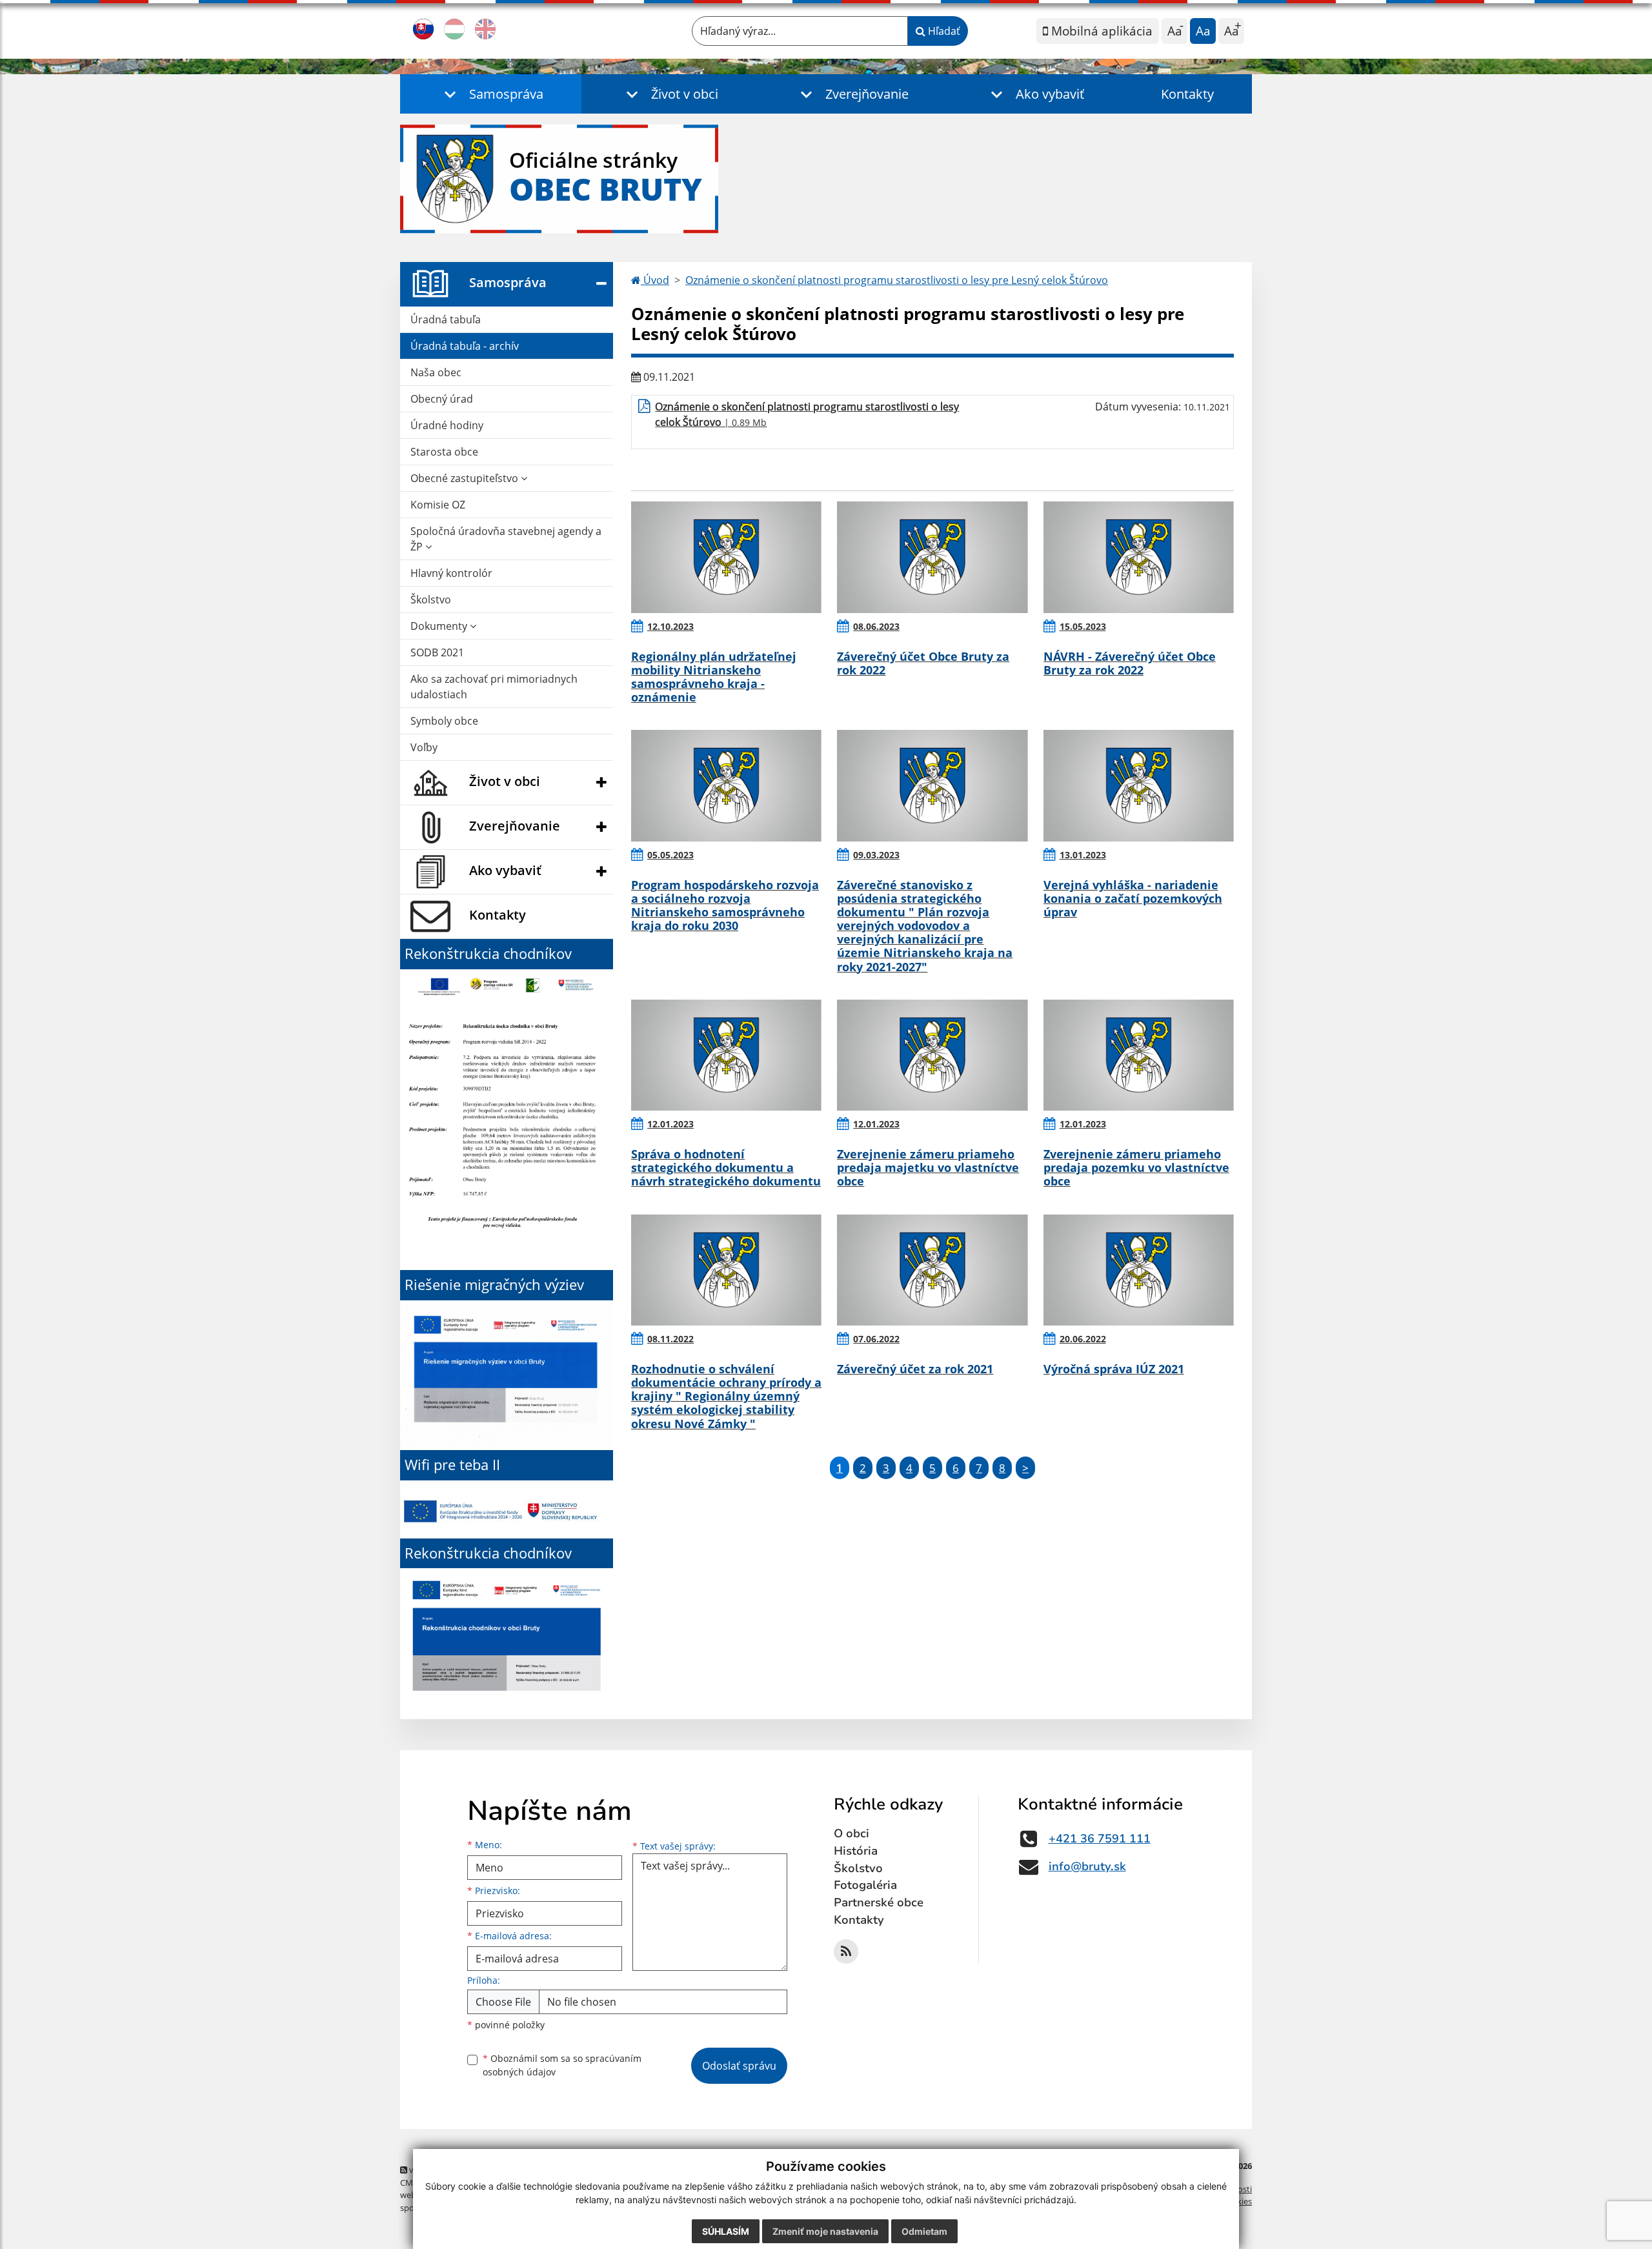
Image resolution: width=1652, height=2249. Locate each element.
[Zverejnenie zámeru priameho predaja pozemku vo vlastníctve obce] (1139, 1055)
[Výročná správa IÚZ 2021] (1139, 1270)
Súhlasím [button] (726, 2231)
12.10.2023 (670, 626)
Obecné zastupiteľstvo (466, 478)
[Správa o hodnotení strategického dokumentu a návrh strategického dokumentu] (726, 1055)
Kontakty (1187, 94)
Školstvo (431, 600)
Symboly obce (444, 721)
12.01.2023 (670, 1124)
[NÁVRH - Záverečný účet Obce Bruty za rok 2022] (1139, 557)
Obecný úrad (442, 399)
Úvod (655, 280)
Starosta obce (444, 452)
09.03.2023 (876, 855)
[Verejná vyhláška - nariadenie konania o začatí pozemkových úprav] (1139, 785)
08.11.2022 (670, 1339)
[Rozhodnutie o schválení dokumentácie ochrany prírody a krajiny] (726, 1270)
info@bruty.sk (1087, 1866)
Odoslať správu (739, 2066)
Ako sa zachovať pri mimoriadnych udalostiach (494, 687)
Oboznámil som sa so (562, 2065)
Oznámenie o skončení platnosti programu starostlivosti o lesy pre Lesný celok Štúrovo (897, 280)
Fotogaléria (865, 1885)
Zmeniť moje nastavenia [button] (825, 2231)
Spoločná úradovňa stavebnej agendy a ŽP (506, 539)
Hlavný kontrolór (451, 573)
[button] (491, 94)
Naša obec (436, 372)
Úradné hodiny (447, 425)
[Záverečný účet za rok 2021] (932, 1270)
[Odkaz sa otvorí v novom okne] (846, 1951)
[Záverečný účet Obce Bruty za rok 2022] (932, 557)
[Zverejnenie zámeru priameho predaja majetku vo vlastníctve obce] (932, 1055)
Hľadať (943, 31)
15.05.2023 (1083, 626)
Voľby (424, 747)
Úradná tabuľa (446, 319)
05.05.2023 (670, 855)
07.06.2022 (876, 1339)
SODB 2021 (437, 652)
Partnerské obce (879, 1902)
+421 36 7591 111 (1100, 1839)
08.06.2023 (876, 626)
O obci (851, 1833)
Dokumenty (440, 626)
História (856, 1851)
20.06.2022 (1083, 1339)
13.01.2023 (1083, 855)
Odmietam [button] (924, 2231)
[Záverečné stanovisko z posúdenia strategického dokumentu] (932, 785)
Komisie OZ (438, 505)
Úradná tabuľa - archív (465, 346)
